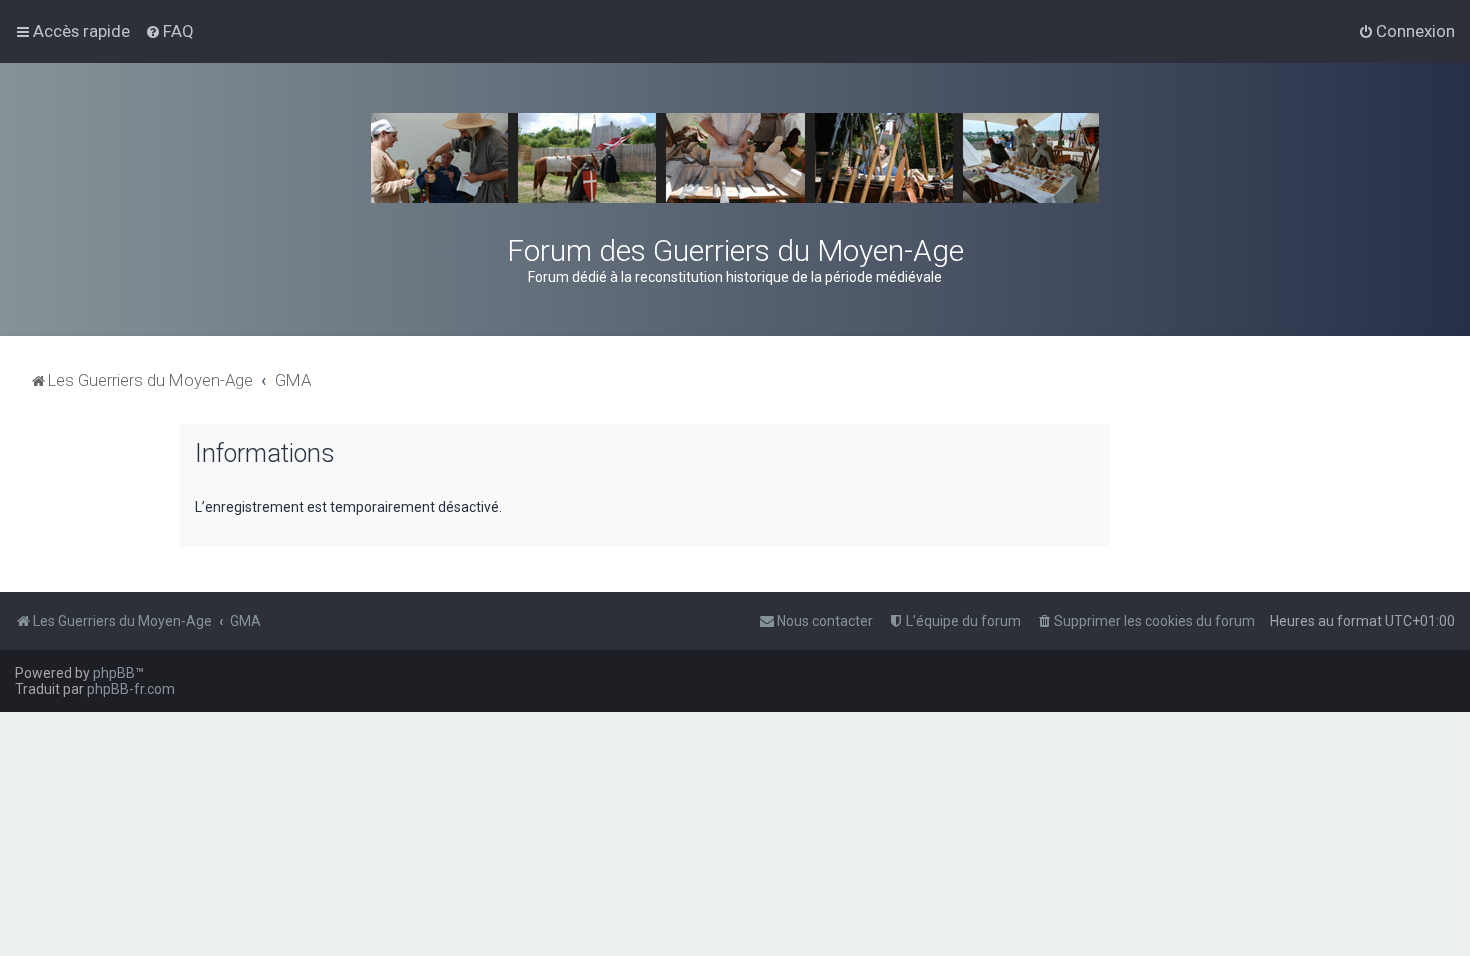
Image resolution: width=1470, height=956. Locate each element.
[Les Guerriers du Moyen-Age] (735, 158)
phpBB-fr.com (131, 689)
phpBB (114, 673)
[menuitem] (169, 31)
